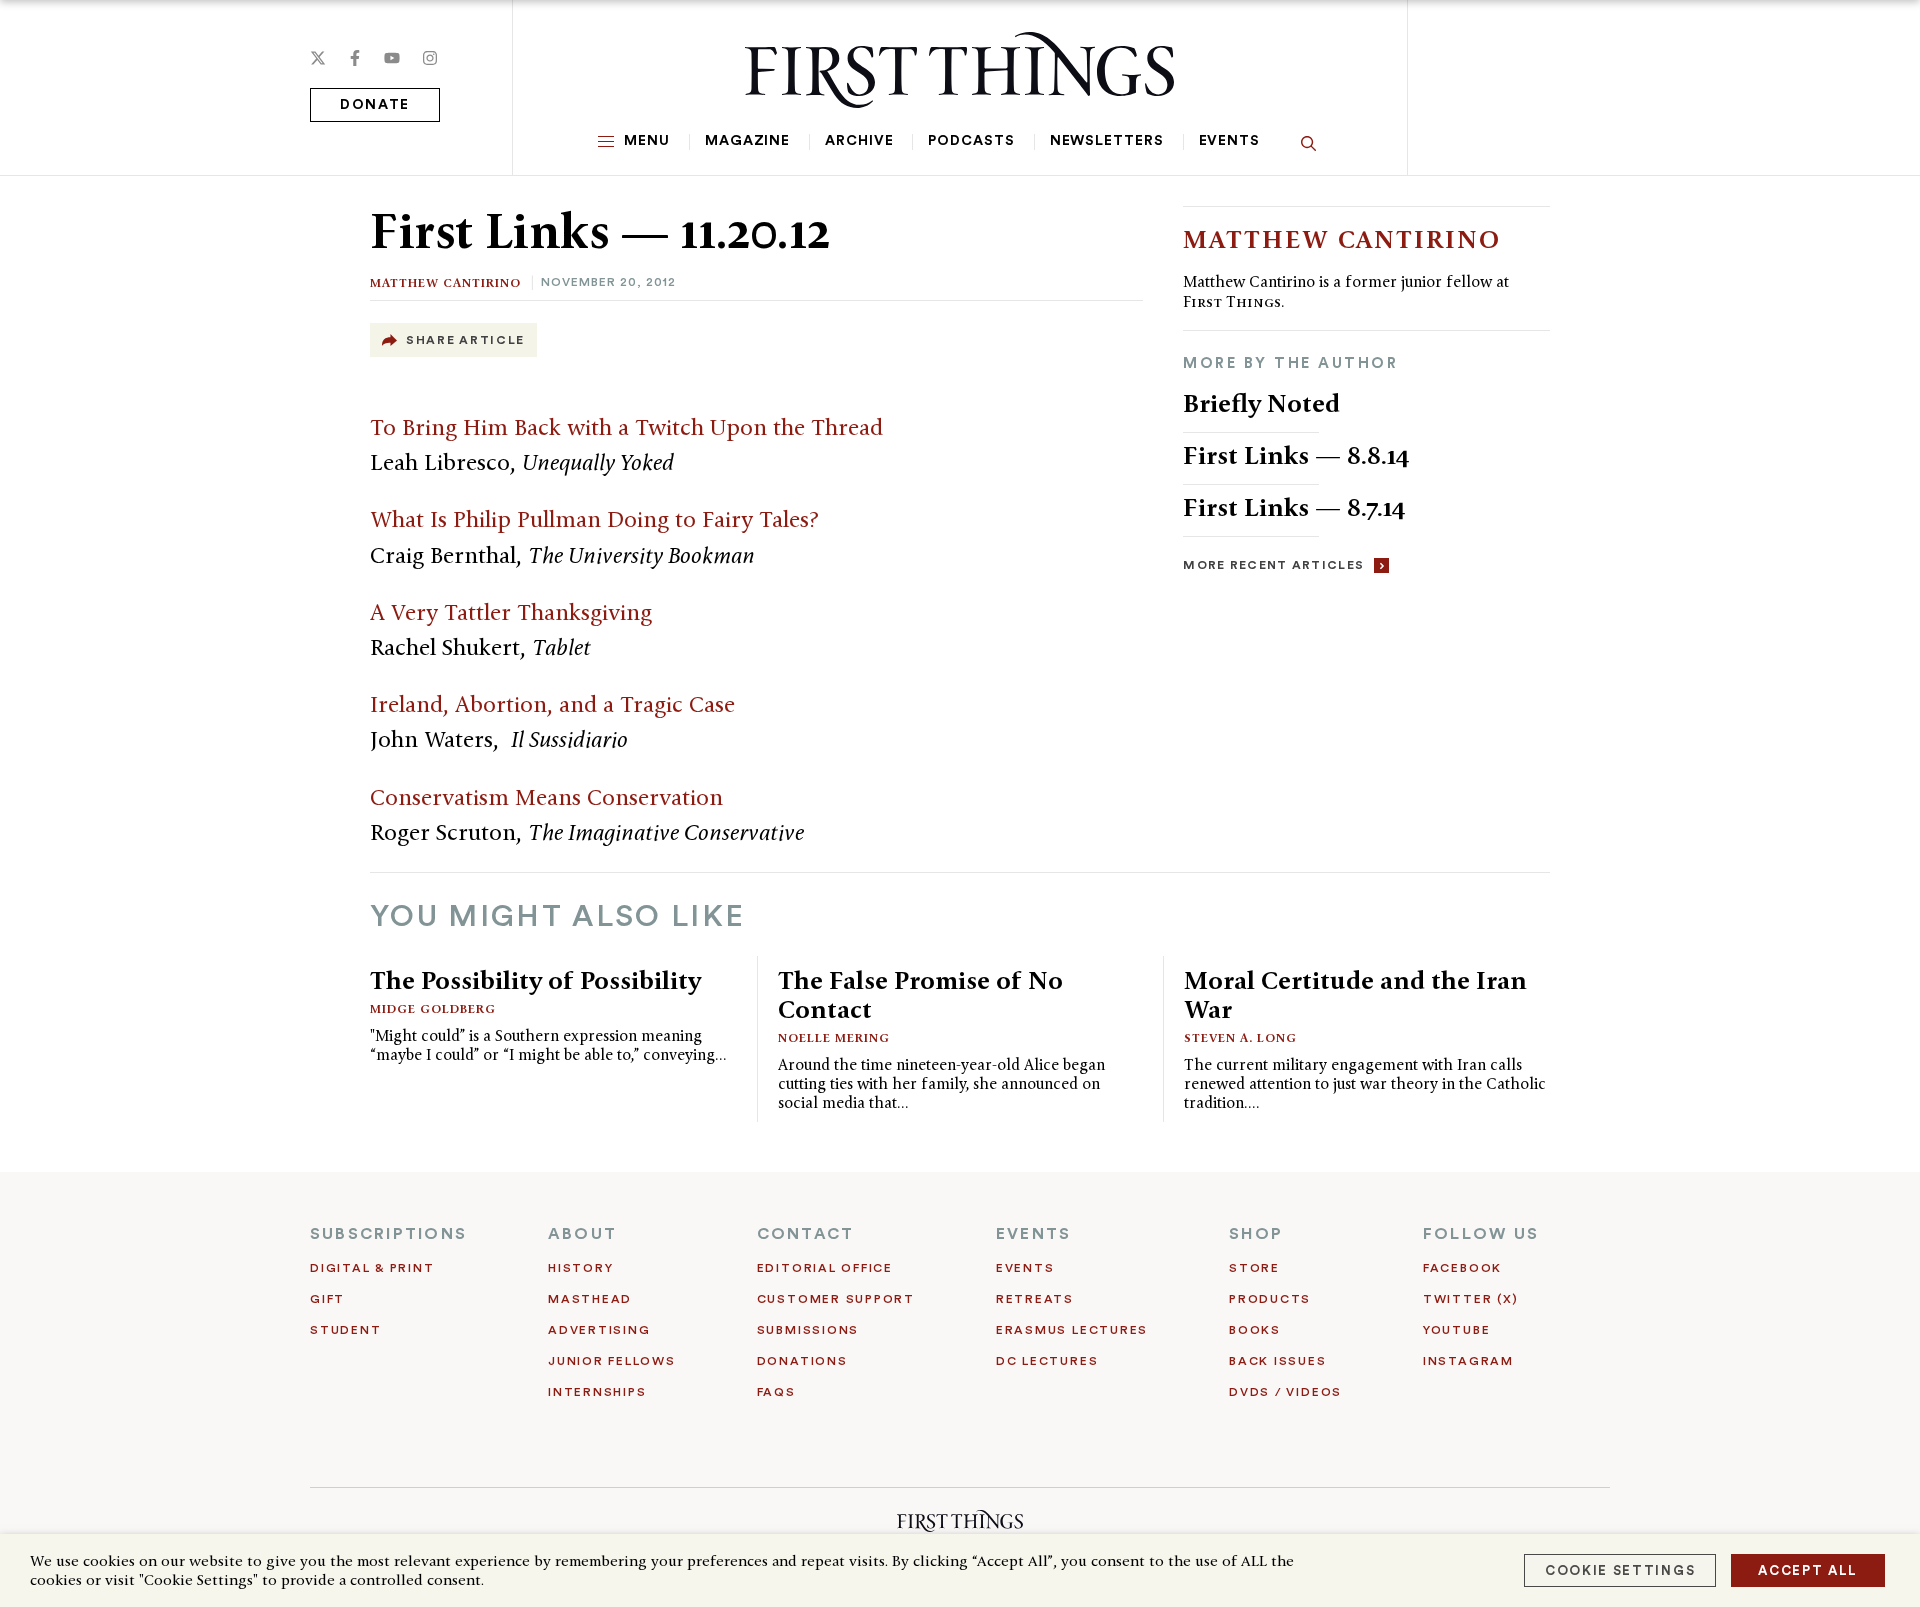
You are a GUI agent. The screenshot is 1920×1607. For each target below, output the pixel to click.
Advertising (599, 1330)
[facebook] (355, 58)
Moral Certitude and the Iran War (1355, 994)
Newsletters (1107, 141)
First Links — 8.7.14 (1294, 507)
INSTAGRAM (1468, 1361)
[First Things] (959, 70)
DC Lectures (1047, 1361)
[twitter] (318, 58)
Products (1270, 1299)
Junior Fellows (612, 1361)
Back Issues (1277, 1361)
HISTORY (580, 1268)
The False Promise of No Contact (920, 994)
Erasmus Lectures (1072, 1330)
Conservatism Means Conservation (546, 797)
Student (345, 1330)
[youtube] (392, 58)
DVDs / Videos (1285, 1392)
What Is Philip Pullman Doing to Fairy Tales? (594, 519)
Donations (802, 1361)
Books (1255, 1330)
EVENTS (1033, 1234)
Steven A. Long (1240, 1037)
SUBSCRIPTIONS (388, 1234)
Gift (327, 1299)
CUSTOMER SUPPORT (836, 1299)
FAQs (776, 1392)
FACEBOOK (1462, 1268)
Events (1229, 141)
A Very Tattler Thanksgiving (511, 612)
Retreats (1035, 1299)
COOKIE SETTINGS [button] (1620, 1570)
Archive (859, 141)
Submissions (808, 1330)
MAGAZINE (747, 141)
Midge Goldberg (433, 1008)
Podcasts (971, 141)
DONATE (375, 105)
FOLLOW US (1481, 1234)
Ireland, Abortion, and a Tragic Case (552, 704)
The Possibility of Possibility (535, 980)
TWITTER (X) (1470, 1299)
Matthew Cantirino (445, 282)
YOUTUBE (1456, 1330)
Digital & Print (372, 1268)
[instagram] (430, 58)
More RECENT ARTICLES (1273, 565)
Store (1254, 1268)
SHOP (1256, 1234)
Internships (597, 1392)
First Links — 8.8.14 (1296, 455)
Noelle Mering (834, 1037)
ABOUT (582, 1234)
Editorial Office (825, 1268)
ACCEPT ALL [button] (1808, 1570)
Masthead (590, 1299)
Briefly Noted (1261, 403)
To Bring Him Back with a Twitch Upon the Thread (626, 427)
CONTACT (806, 1234)
